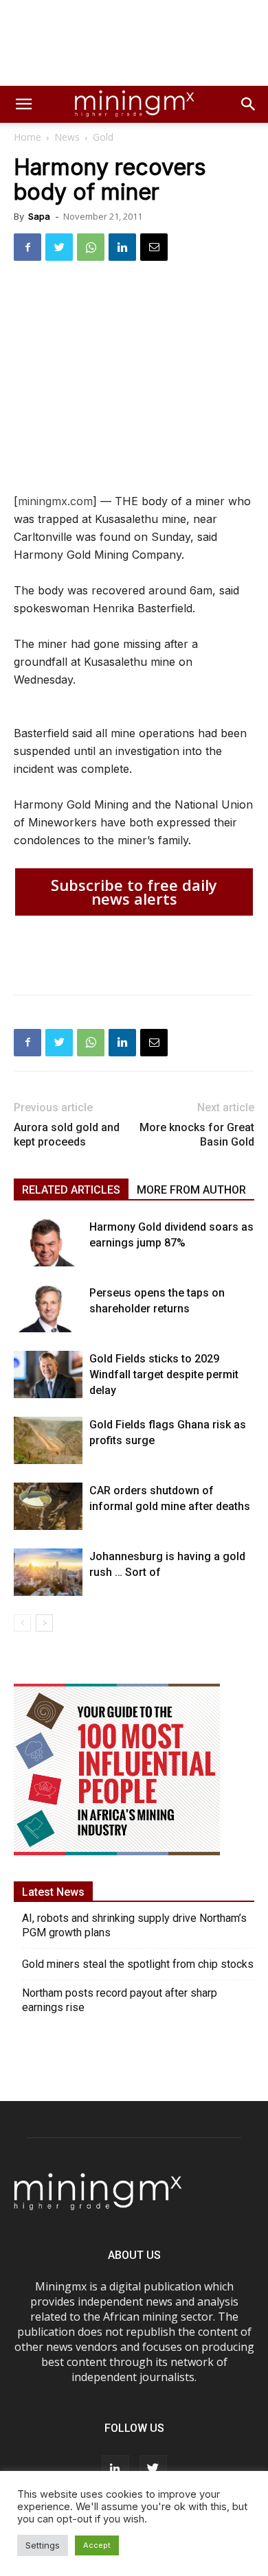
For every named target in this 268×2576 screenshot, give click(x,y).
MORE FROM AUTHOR (191, 1190)
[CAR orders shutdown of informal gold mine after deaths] (48, 1506)
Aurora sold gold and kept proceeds (67, 1135)
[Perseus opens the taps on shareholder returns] (48, 1309)
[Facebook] (27, 247)
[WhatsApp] (91, 247)
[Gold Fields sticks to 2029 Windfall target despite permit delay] (48, 1374)
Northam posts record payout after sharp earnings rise (120, 2000)
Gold (103, 137)
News (67, 137)
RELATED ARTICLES (71, 1190)
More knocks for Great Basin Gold (197, 1135)
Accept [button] (97, 2545)
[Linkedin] (122, 247)
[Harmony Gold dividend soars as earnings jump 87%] (48, 1243)
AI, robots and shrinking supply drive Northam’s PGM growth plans (134, 1925)
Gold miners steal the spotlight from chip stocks (138, 1964)
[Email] (154, 247)
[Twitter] (59, 247)
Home (27, 137)
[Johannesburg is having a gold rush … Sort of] (48, 1572)
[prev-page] (22, 1623)
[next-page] (44, 1623)
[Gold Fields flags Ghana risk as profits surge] (48, 1440)
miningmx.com (55, 501)
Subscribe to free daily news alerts (134, 892)
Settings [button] (43, 2545)
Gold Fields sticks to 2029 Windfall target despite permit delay (164, 1374)
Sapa (39, 216)
